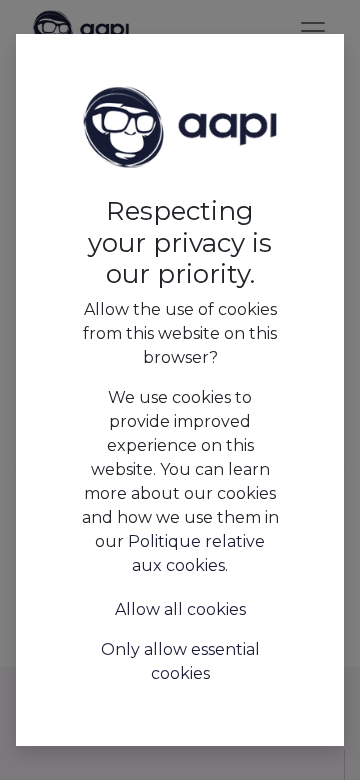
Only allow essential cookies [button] (180, 661)
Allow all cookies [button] (180, 609)
